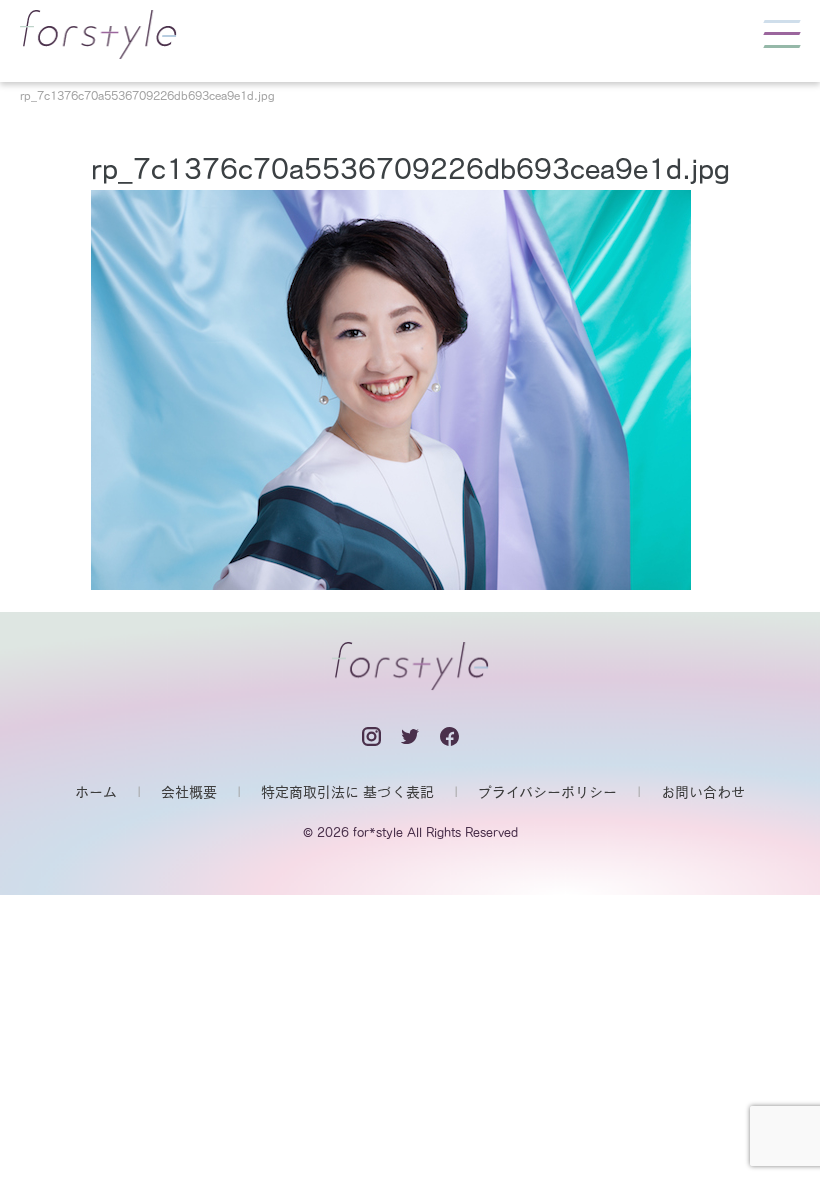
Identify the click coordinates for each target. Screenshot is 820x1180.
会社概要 (189, 792)
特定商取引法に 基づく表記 (347, 792)
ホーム (96, 792)
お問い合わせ (703, 792)
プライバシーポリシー (547, 792)
